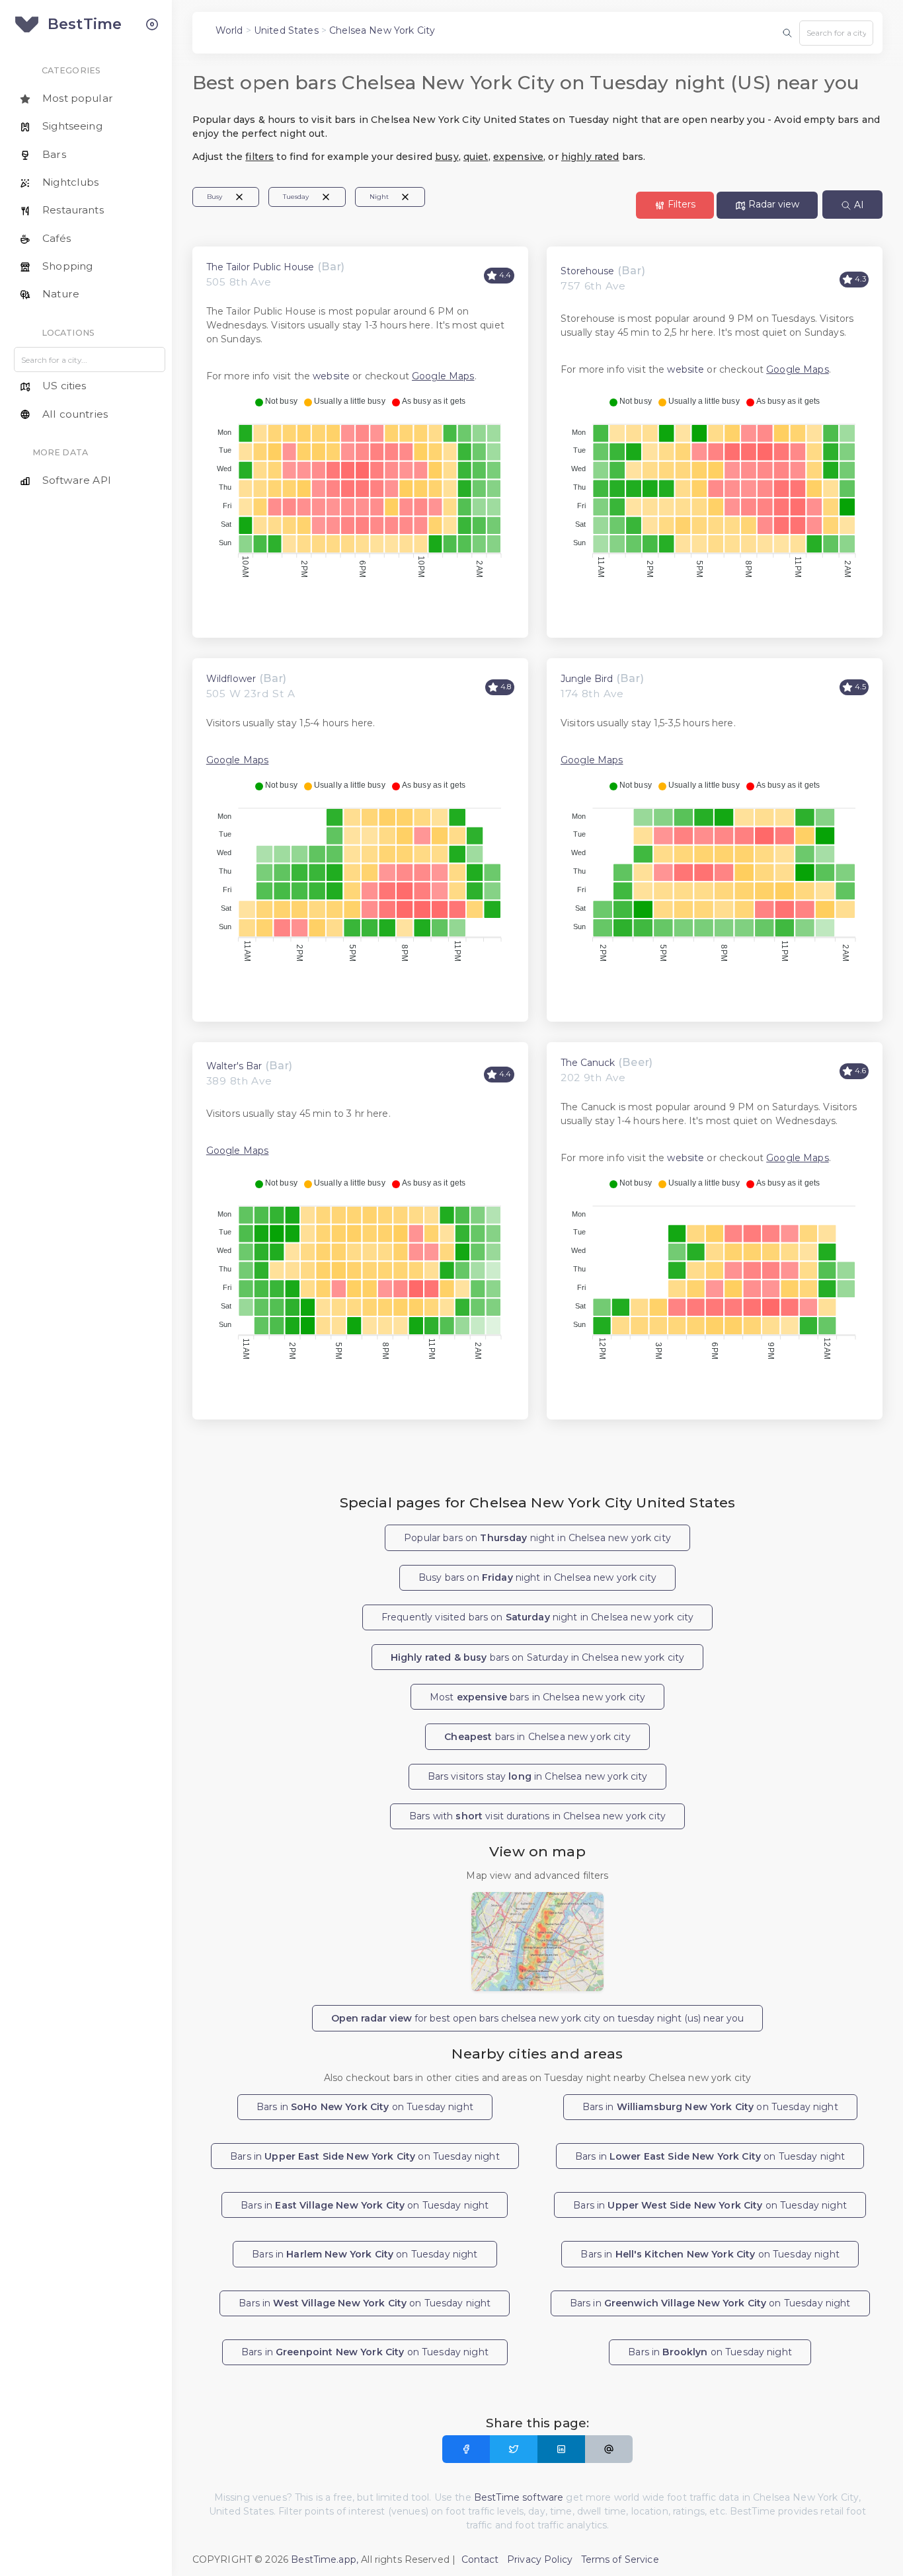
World (229, 30)
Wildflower (231, 679)
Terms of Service (620, 2559)
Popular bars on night (537, 1538)
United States (286, 30)
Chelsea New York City (382, 30)
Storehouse (587, 271)
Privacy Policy (540, 2559)
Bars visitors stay (538, 1776)
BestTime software (519, 2497)
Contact (480, 2559)
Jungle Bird (587, 679)
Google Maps (443, 376)
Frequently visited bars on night (537, 1617)
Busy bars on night (537, 1577)
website (331, 376)
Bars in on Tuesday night (365, 2107)
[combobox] (836, 33)
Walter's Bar (234, 1066)
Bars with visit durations (537, 1816)
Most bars (537, 1697)
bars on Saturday (538, 1657)
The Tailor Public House (260, 267)
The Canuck (588, 1063)
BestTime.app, (325, 2559)
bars (537, 1737)
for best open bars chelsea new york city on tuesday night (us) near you (537, 2018)
